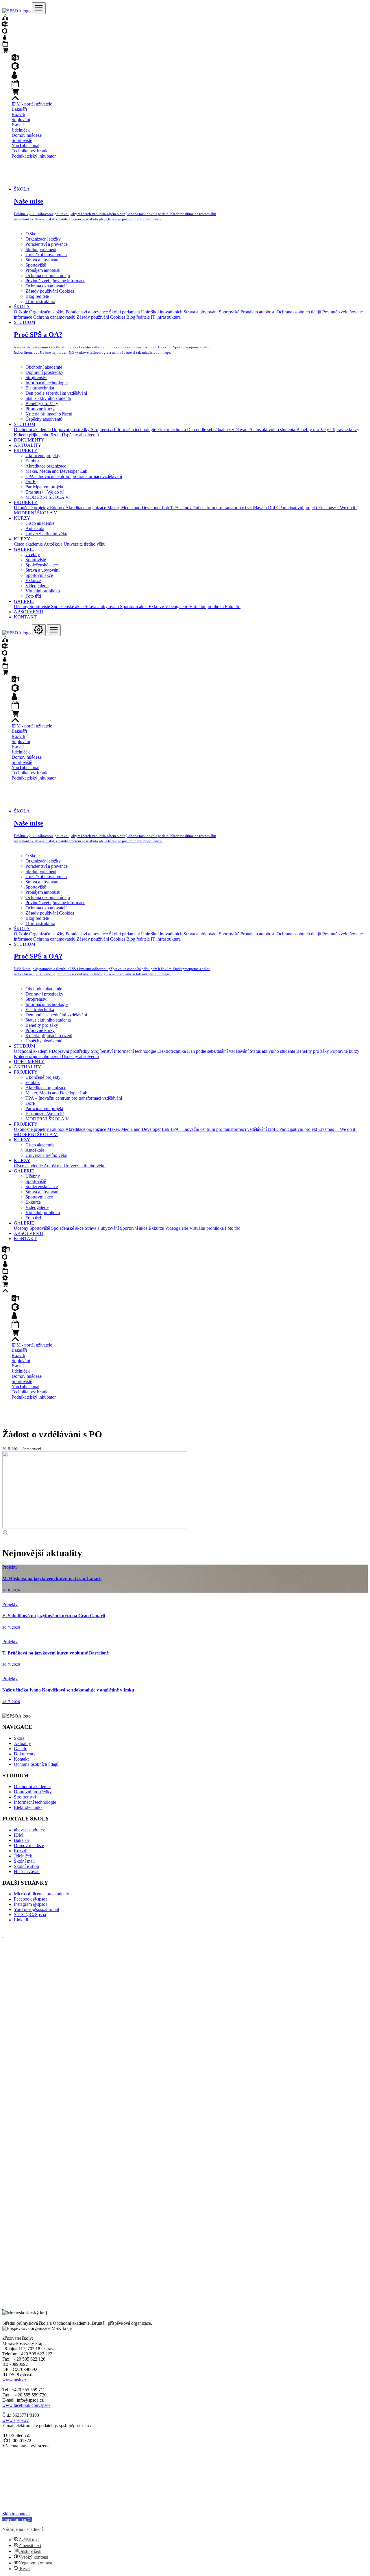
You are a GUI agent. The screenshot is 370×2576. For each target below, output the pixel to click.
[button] (17, 2519)
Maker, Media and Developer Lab (56, 471)
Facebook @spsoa (31, 1899)
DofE (30, 482)
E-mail (18, 125)
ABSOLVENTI (29, 612)
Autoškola (35, 528)
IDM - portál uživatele (32, 104)
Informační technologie (47, 383)
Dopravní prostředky (44, 372)
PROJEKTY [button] (26, 450)
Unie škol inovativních (46, 255)
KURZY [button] (22, 518)
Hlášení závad (27, 1871)
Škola (19, 1738)
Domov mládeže (27, 135)
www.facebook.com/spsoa (26, 2405)
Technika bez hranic (30, 151)
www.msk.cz (14, 2380)
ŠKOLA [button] (22, 189)
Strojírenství (36, 377)
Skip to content (16, 2514)
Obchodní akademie (44, 367)
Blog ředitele (37, 296)
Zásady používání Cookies (50, 291)
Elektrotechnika (40, 388)
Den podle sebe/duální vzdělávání (56, 393)
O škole (33, 234)
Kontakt (21, 1759)
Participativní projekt (44, 487)
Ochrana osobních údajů (48, 275)
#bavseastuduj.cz (29, 1830)
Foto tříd (33, 596)
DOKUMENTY (29, 440)
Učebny (33, 554)
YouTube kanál (25, 146)
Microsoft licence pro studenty (41, 1894)
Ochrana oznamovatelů (47, 286)
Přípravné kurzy (40, 409)
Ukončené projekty (43, 456)
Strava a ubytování (42, 260)
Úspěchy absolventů (44, 419)
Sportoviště (22, 140)
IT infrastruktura (40, 301)
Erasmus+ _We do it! (45, 492)
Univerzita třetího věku (46, 534)
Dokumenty (25, 1754)
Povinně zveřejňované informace (55, 281)
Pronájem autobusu (43, 270)
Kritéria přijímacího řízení (49, 414)
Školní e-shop (26, 1866)
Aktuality (22, 1743)
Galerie (21, 1749)
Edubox (33, 461)
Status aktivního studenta (48, 398)
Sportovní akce (39, 575)
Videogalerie (37, 586)
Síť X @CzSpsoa (30, 1915)
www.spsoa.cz (16, 2420)
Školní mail (24, 1861)
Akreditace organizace (46, 466)
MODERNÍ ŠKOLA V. (47, 497)
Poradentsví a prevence (47, 244)
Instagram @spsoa (31, 1904)
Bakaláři (19, 109)
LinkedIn (22, 1920)
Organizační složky (43, 239)
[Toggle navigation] (39, 8)
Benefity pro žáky (42, 404)
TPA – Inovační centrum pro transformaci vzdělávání (74, 476)
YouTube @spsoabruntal (36, 1909)
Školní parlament (41, 249)
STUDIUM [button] (25, 322)
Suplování (21, 120)
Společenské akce (42, 565)
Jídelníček (21, 130)
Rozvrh (18, 114)
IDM (18, 1835)
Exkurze (33, 580)
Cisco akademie (40, 523)
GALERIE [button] (24, 549)
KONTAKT (25, 617)
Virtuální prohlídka (43, 591)
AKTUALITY (28, 445)
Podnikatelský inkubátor (34, 156)
